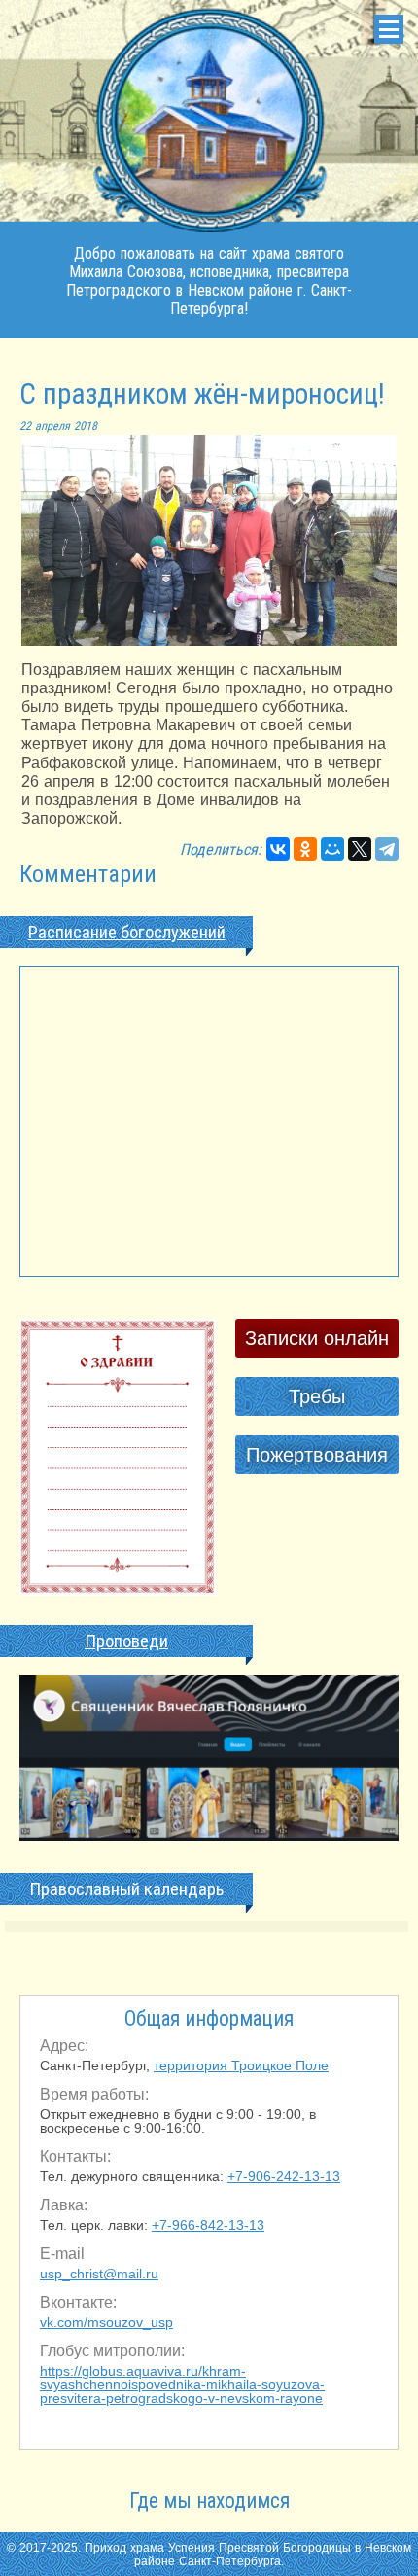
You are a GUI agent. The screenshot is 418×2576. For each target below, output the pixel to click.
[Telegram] (387, 849)
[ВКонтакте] (278, 849)
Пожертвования (317, 1455)
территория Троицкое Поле (241, 2065)
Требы (317, 1396)
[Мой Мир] (332, 849)
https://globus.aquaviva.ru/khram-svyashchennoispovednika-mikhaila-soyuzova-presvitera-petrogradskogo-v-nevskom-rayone (182, 2384)
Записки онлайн (317, 1338)
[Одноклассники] (305, 849)
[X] (360, 849)
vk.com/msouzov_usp (106, 2322)
